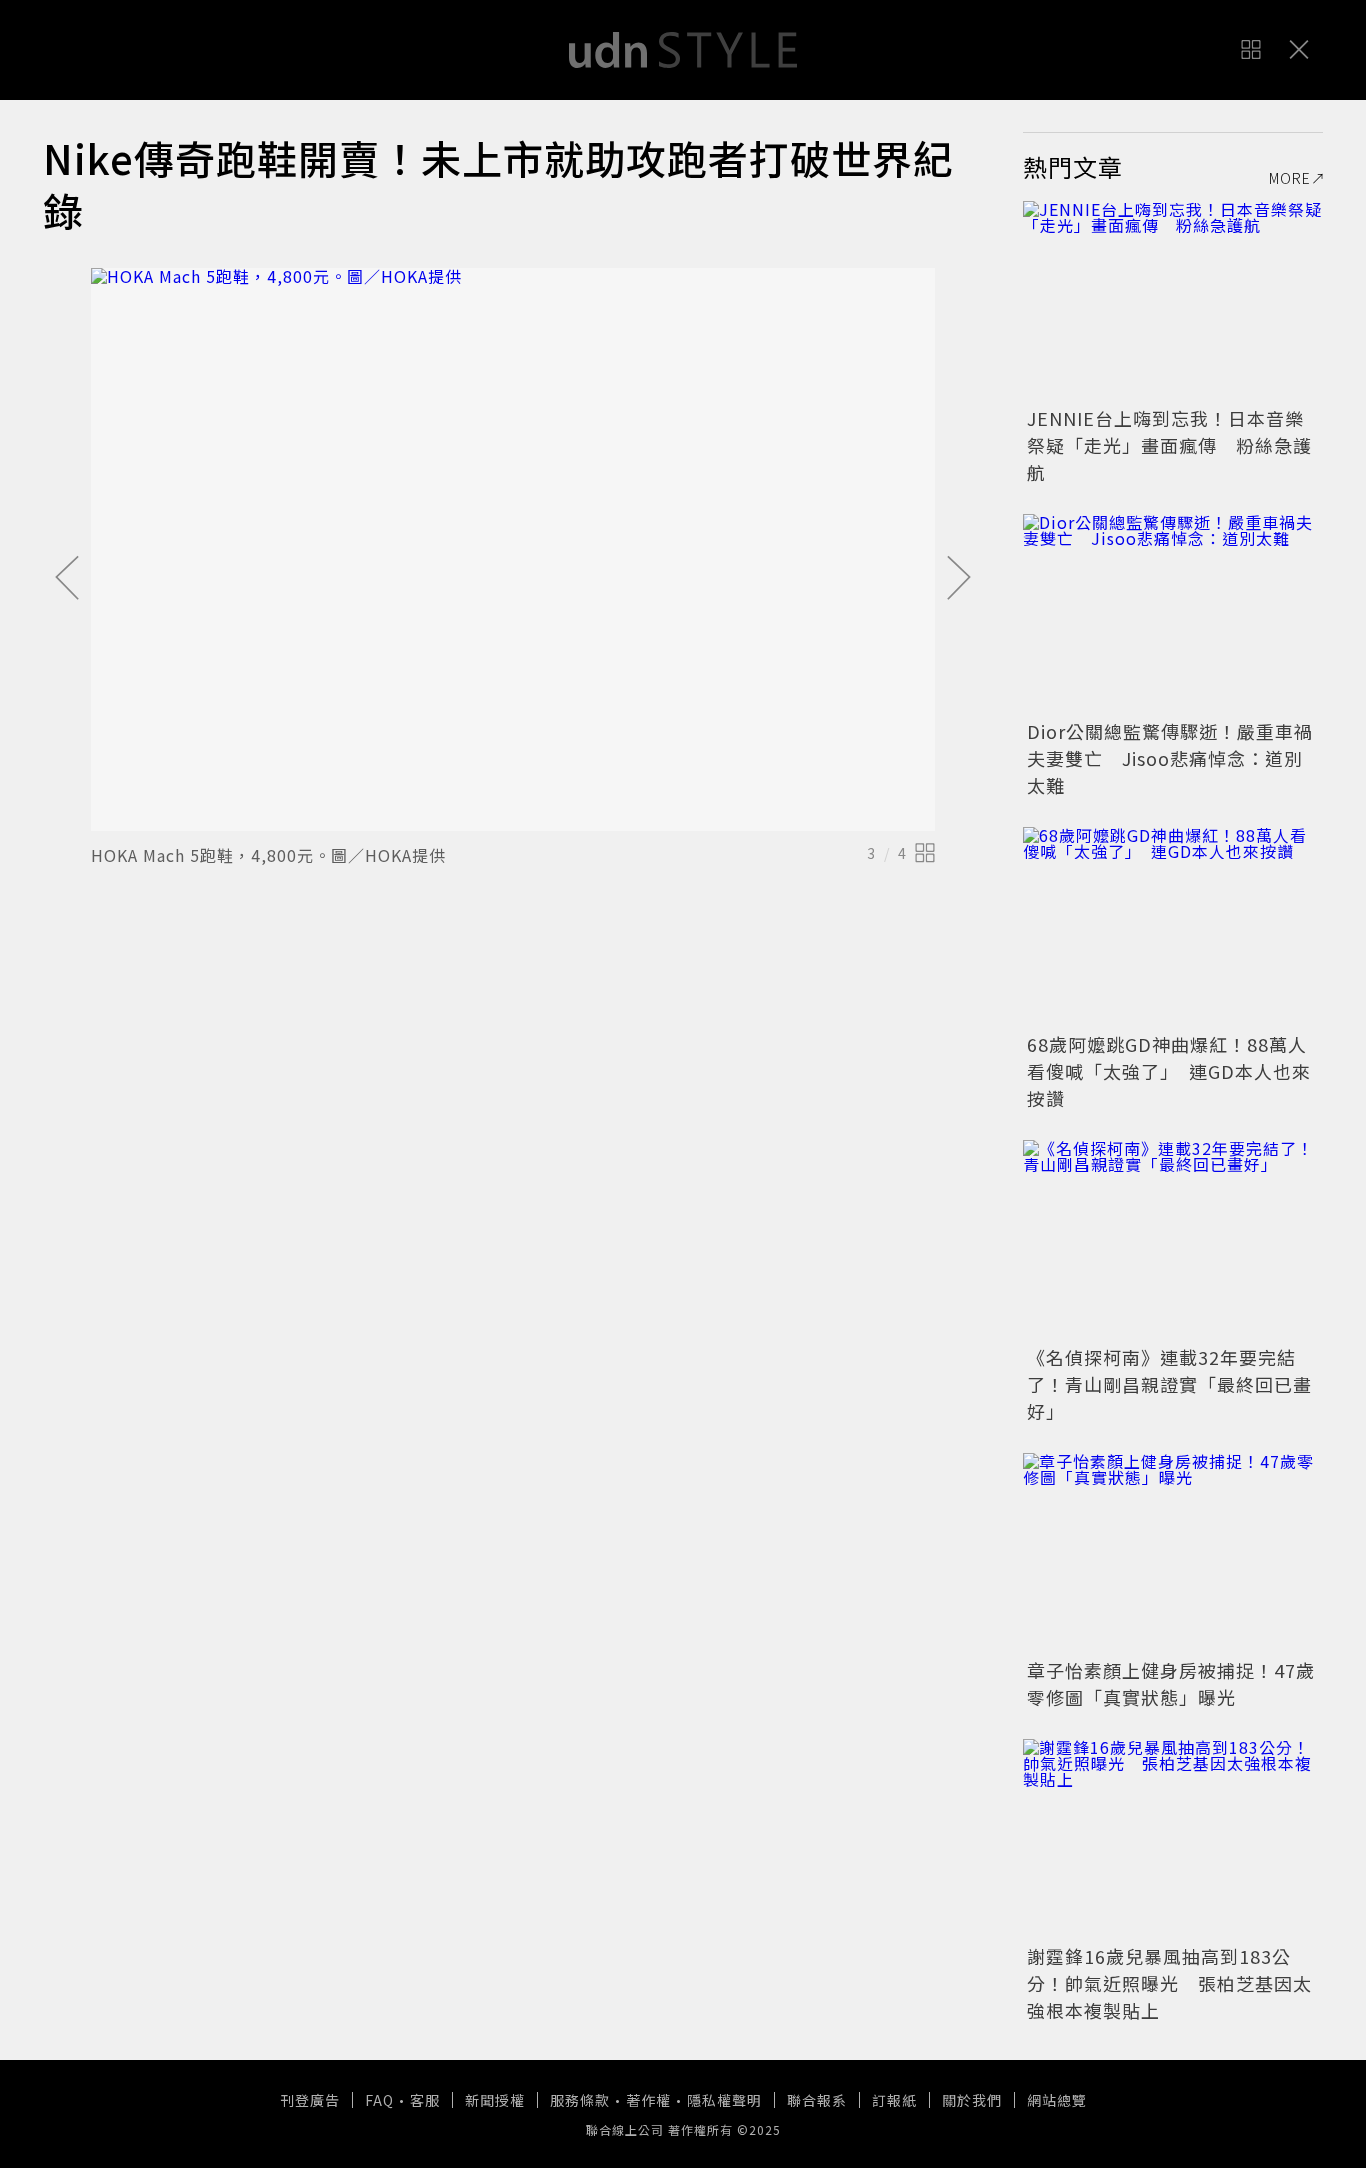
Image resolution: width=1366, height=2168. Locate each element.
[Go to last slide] (67, 579)
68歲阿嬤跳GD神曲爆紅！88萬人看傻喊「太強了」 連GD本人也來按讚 (1169, 1071)
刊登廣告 (310, 2100)
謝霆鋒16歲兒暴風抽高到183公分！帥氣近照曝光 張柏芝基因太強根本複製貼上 (1169, 1983)
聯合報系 (817, 2100)
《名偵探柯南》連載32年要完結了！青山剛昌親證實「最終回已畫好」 (1169, 1384)
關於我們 (972, 2100)
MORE (1290, 178)
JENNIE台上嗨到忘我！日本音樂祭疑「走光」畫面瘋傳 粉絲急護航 (1169, 445)
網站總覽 (1057, 2100)
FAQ (379, 2100)
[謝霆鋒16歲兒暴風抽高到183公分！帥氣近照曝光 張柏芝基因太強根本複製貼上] (1173, 1839)
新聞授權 (495, 2100)
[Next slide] (959, 579)
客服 (425, 2100)
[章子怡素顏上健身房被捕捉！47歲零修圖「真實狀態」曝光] (1173, 1553)
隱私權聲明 (724, 2100)
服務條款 (580, 2100)
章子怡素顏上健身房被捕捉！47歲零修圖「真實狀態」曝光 (1171, 1683)
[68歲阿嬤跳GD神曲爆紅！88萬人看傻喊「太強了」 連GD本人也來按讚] (1173, 927)
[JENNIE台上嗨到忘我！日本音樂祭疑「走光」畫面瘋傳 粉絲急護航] (1173, 301)
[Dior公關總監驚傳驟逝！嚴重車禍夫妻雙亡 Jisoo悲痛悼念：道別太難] (1173, 614)
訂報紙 (894, 2100)
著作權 (648, 2100)
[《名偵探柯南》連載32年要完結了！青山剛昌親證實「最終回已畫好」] (1173, 1240)
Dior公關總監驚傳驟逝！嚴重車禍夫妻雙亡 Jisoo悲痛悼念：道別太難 (1170, 758)
